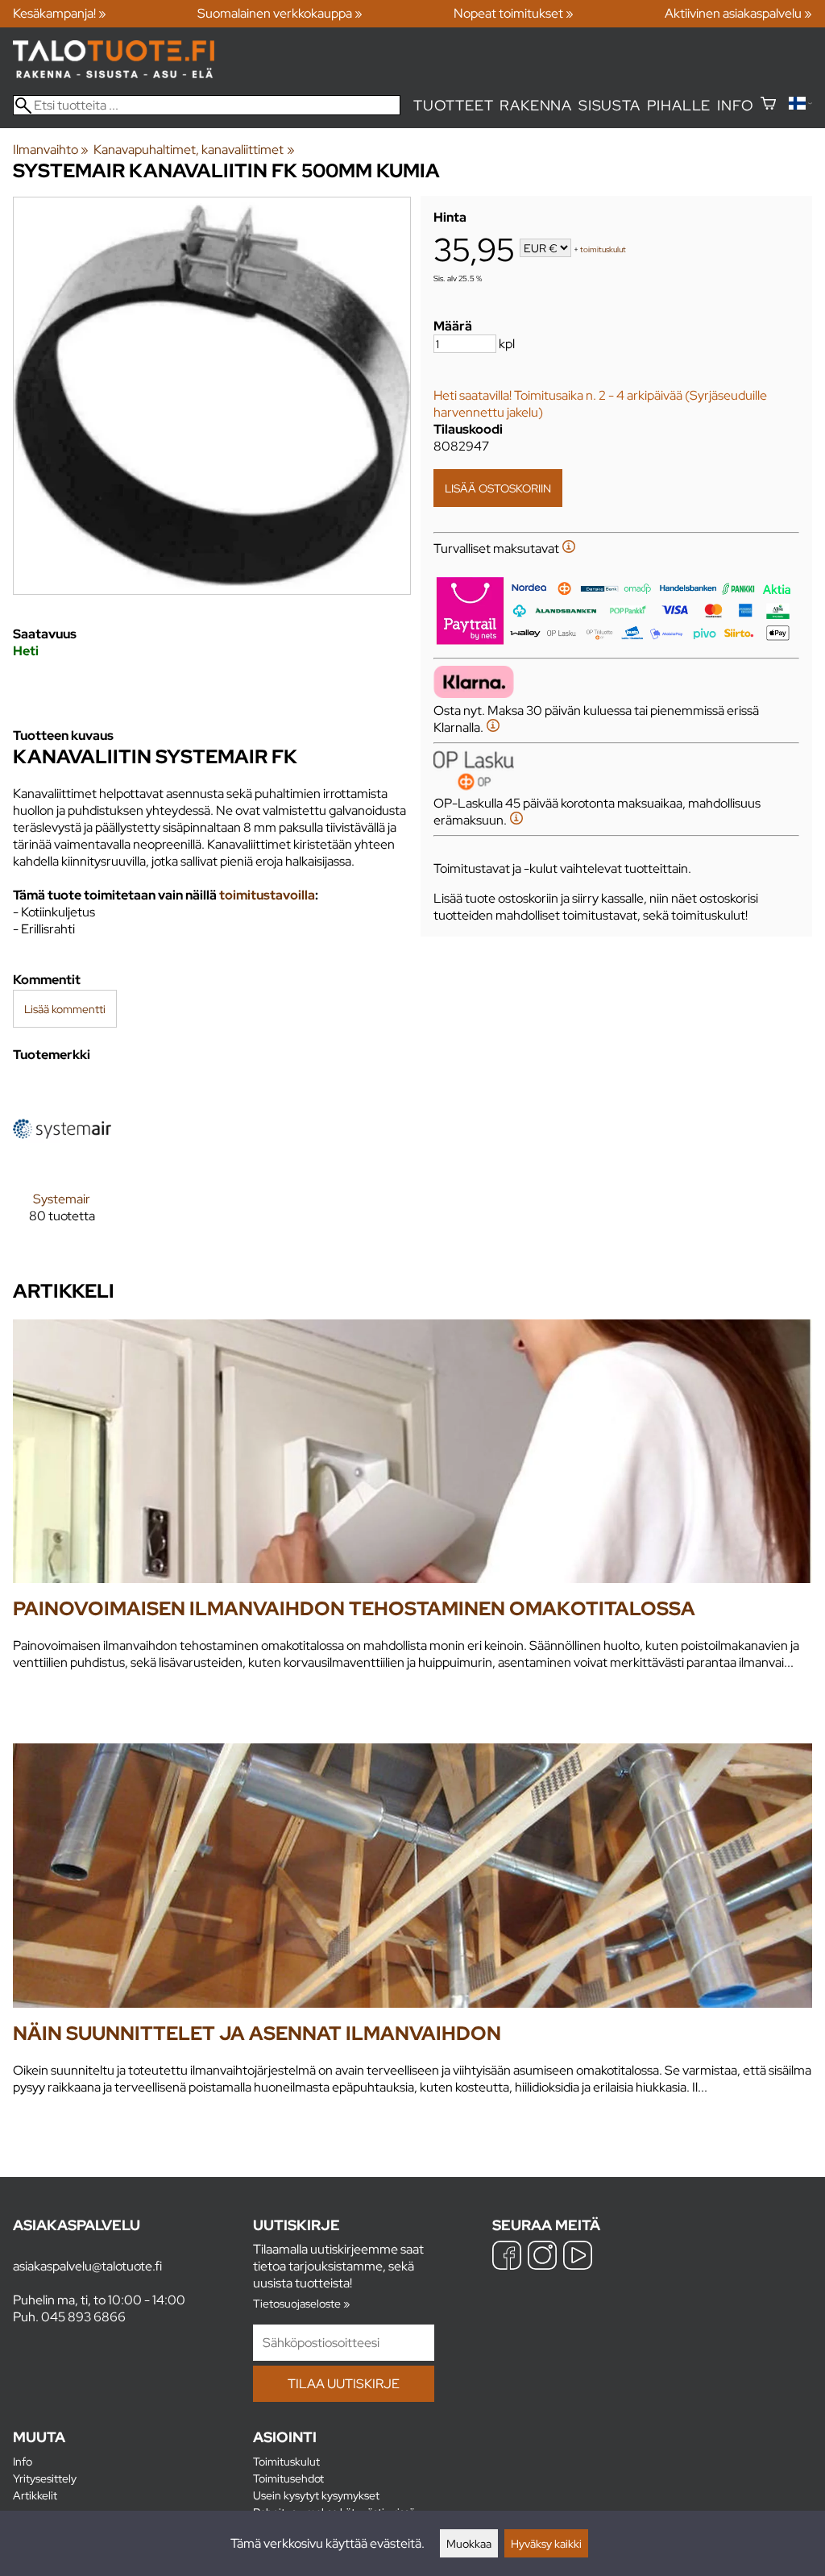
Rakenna (536, 105)
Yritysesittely (45, 2478)
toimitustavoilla (267, 895)
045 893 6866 (83, 2317)
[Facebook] (507, 2257)
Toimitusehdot (288, 2478)
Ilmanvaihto (51, 150)
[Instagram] (542, 2257)
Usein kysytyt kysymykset (316, 2495)
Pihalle (679, 105)
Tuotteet (453, 105)
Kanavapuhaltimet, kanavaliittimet (194, 150)
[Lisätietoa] (569, 548)
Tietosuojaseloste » (301, 2303)
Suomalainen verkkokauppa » (280, 13)
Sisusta (609, 105)
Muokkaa (469, 2543)
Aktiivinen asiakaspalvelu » (738, 13)
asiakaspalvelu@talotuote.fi (87, 2266)
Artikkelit (35, 2495)
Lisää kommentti (65, 1009)
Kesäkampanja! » (60, 13)
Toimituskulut (286, 2461)
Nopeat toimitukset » (514, 13)
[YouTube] (578, 2257)
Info (735, 105)
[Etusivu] (114, 74)
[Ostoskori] (768, 105)
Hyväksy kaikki (546, 2543)
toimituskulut (603, 249)
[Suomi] (800, 105)
